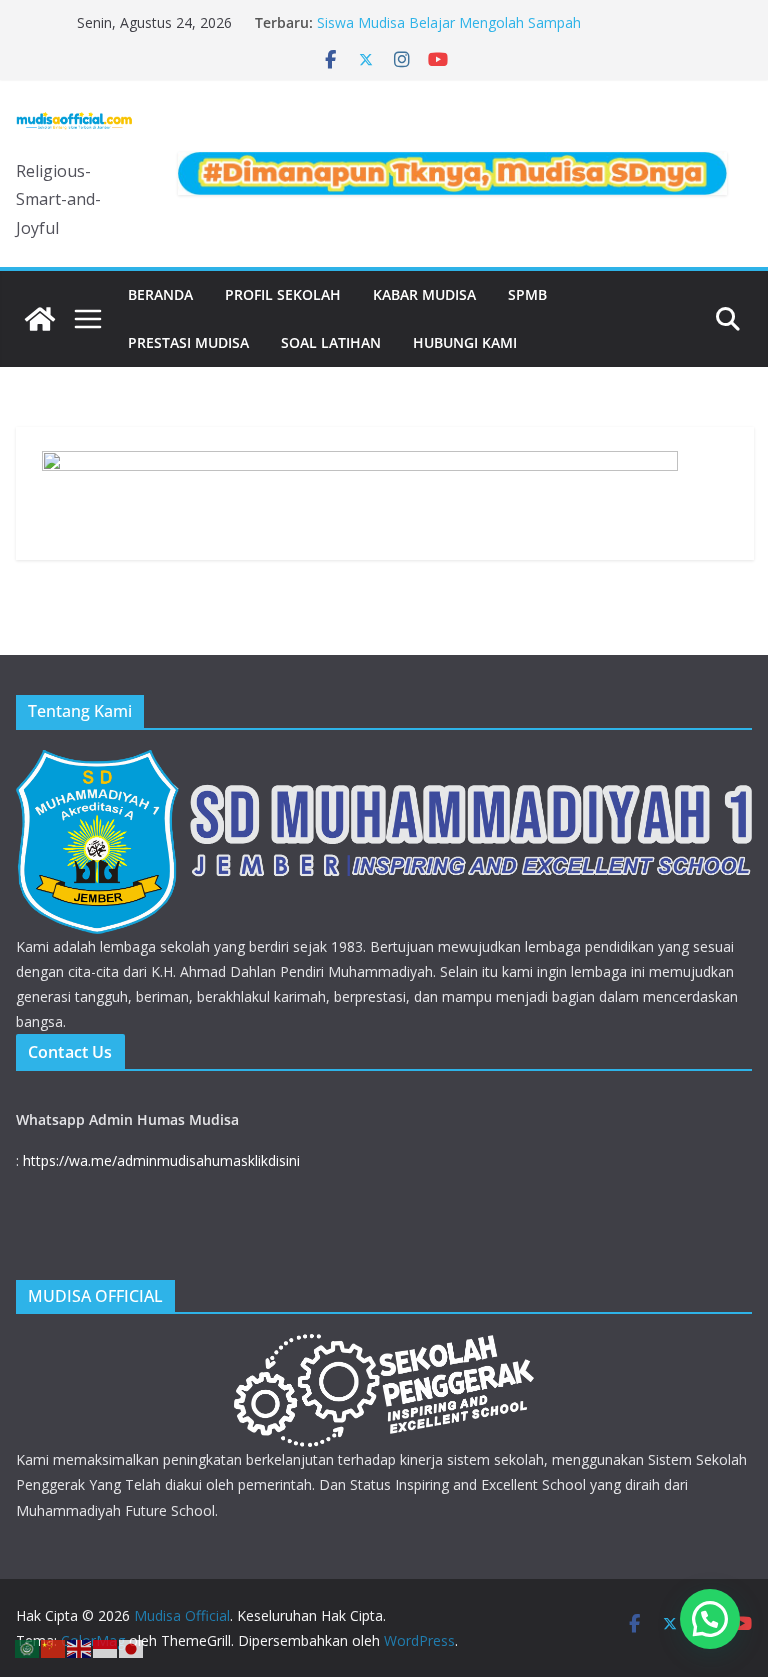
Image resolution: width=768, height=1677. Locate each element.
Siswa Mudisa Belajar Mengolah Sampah (449, 22)
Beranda (160, 294)
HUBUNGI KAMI (465, 342)
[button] (710, 1619)
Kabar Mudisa (424, 294)
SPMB (527, 294)
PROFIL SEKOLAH (283, 294)
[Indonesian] (106, 1647)
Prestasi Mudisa (188, 342)
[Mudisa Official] (40, 319)
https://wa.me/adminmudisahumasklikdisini (161, 1160)
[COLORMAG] (384, 762)
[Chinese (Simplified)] (54, 1647)
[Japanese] (132, 1647)
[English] (80, 1647)
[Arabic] (28, 1647)
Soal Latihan (331, 342)
